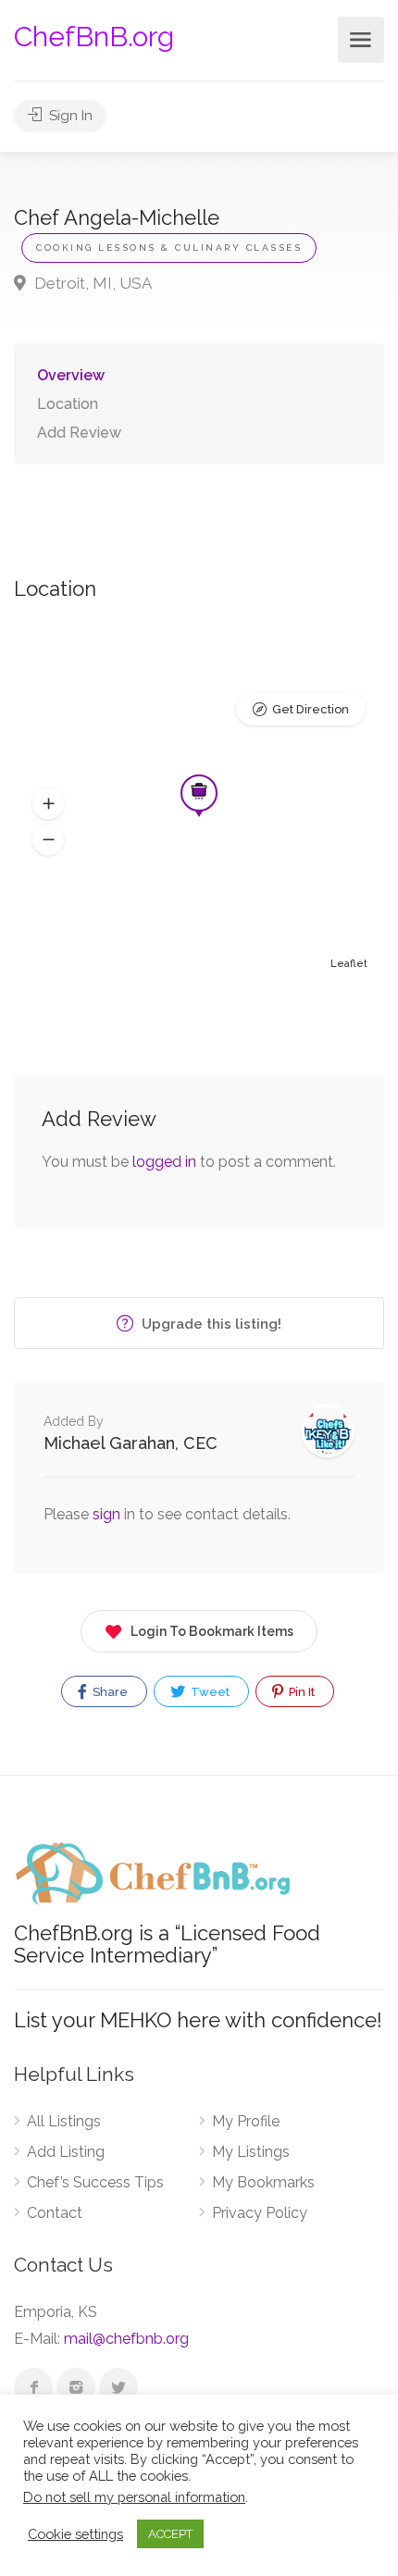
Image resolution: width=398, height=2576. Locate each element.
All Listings (64, 2121)
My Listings (251, 2152)
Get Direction (311, 709)
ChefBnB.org (94, 37)
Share (109, 1692)
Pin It (300, 1692)
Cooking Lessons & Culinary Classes (169, 248)
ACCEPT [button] (170, 2534)
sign (108, 1514)
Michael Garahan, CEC (131, 1443)
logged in (164, 1162)
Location (68, 404)
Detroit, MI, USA (91, 283)
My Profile (246, 2121)
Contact (55, 2213)
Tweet (209, 1692)
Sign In (69, 116)
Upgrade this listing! (210, 1324)
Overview (71, 375)
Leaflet (349, 964)
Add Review (79, 433)
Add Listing (66, 2152)
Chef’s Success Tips (95, 2182)
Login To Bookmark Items (212, 1631)
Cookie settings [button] (75, 2534)
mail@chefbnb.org (126, 2339)
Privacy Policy (260, 2213)
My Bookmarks (263, 2182)
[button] (48, 804)
